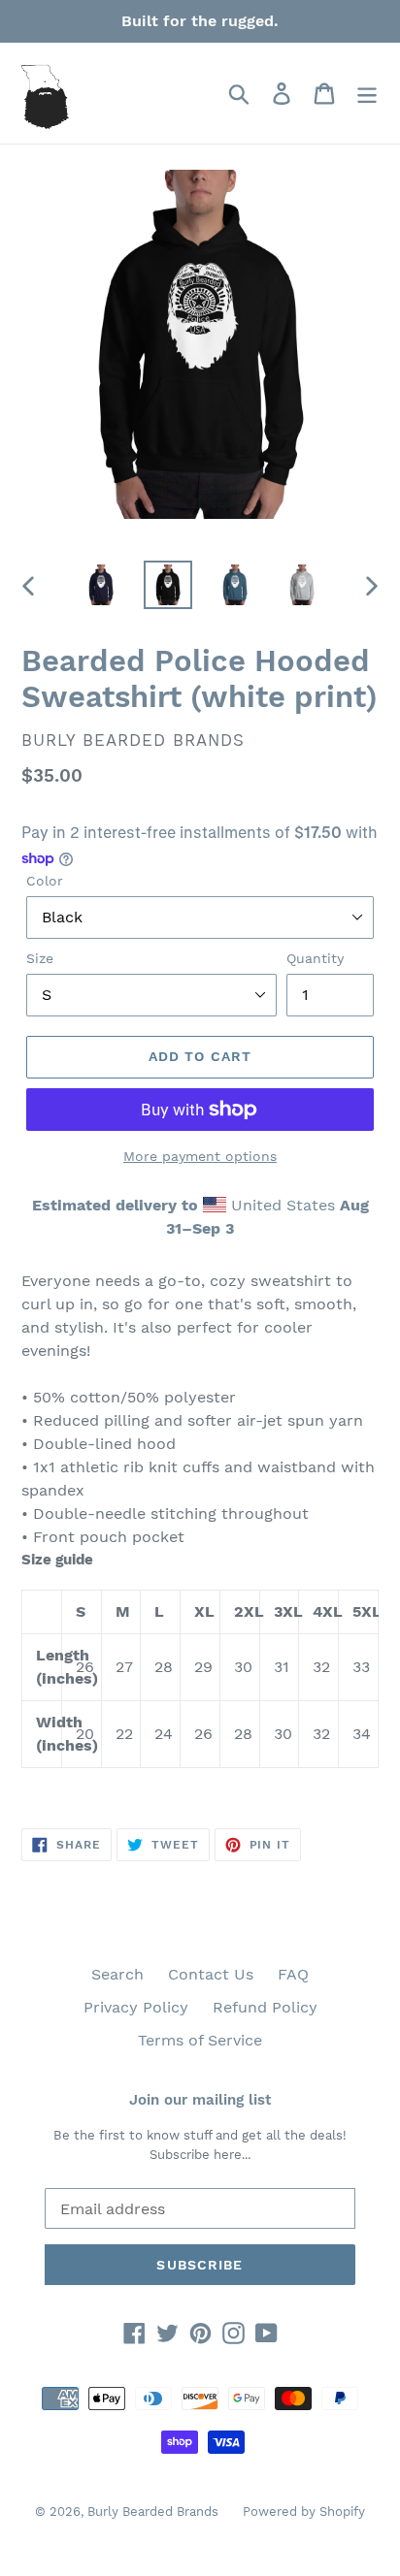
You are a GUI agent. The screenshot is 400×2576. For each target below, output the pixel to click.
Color (45, 881)
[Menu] (367, 94)
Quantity (315, 958)
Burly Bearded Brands (153, 2512)
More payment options (200, 1156)
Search (117, 1974)
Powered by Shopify (304, 2512)
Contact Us (211, 1974)
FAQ (293, 1974)
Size (40, 958)
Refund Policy (265, 2007)
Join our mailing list (200, 2100)
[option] (101, 585)
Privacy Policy (136, 2007)
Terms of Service (200, 2040)
